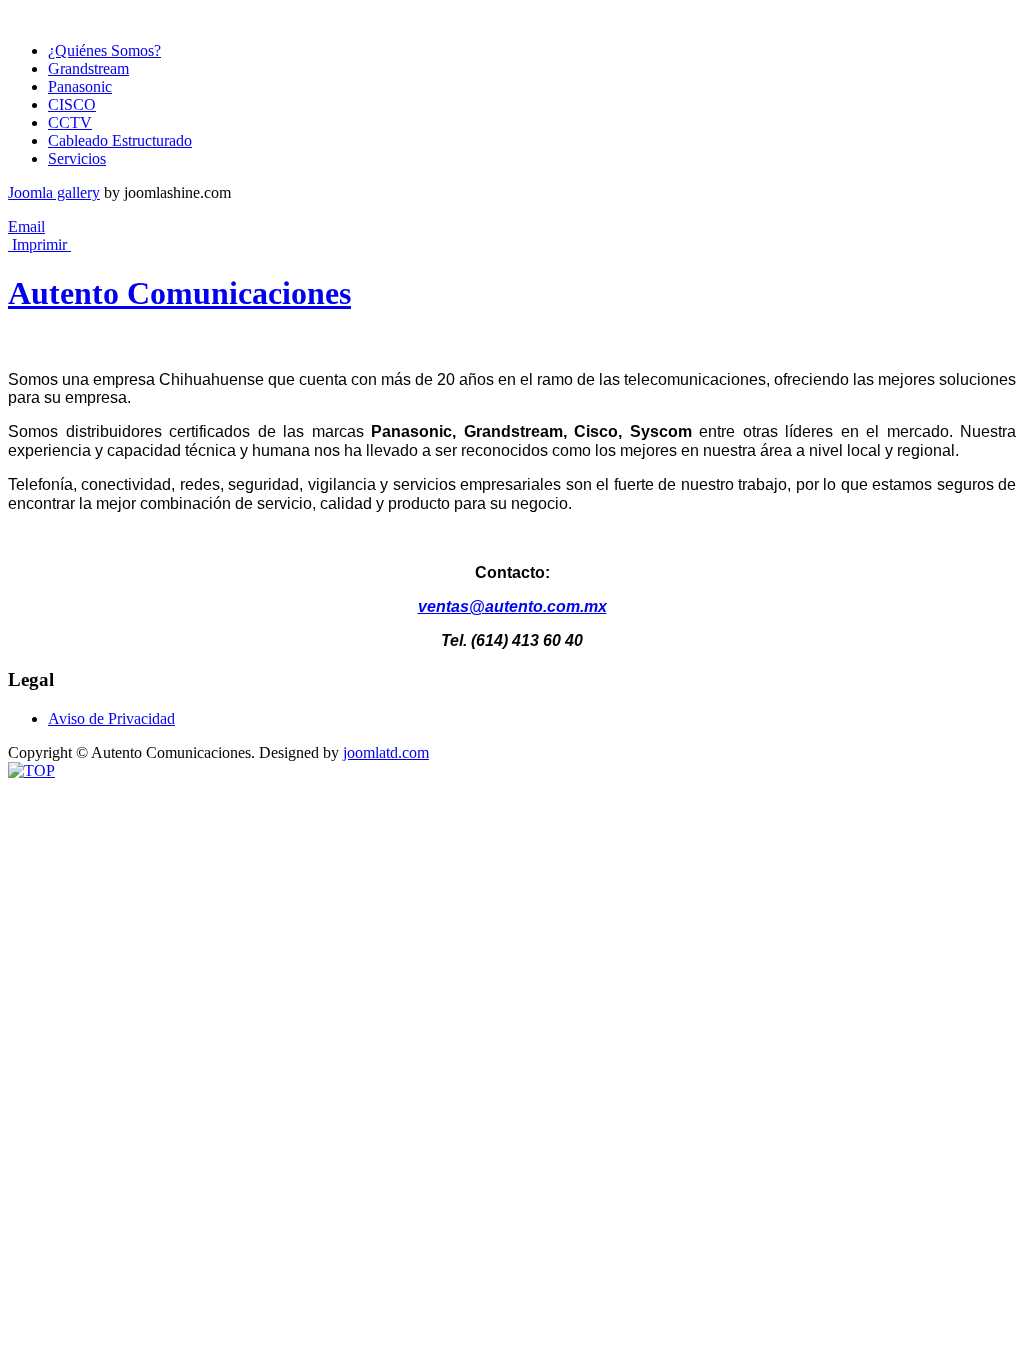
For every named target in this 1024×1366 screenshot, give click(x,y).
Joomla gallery (54, 192)
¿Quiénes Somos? (104, 50)
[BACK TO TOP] (31, 770)
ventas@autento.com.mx (512, 606)
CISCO (72, 104)
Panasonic (80, 86)
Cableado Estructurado (120, 140)
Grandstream (88, 68)
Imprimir (39, 244)
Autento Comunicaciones (179, 293)
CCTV (70, 122)
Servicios (77, 158)
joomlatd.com (386, 752)
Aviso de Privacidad (111, 718)
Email (26, 226)
